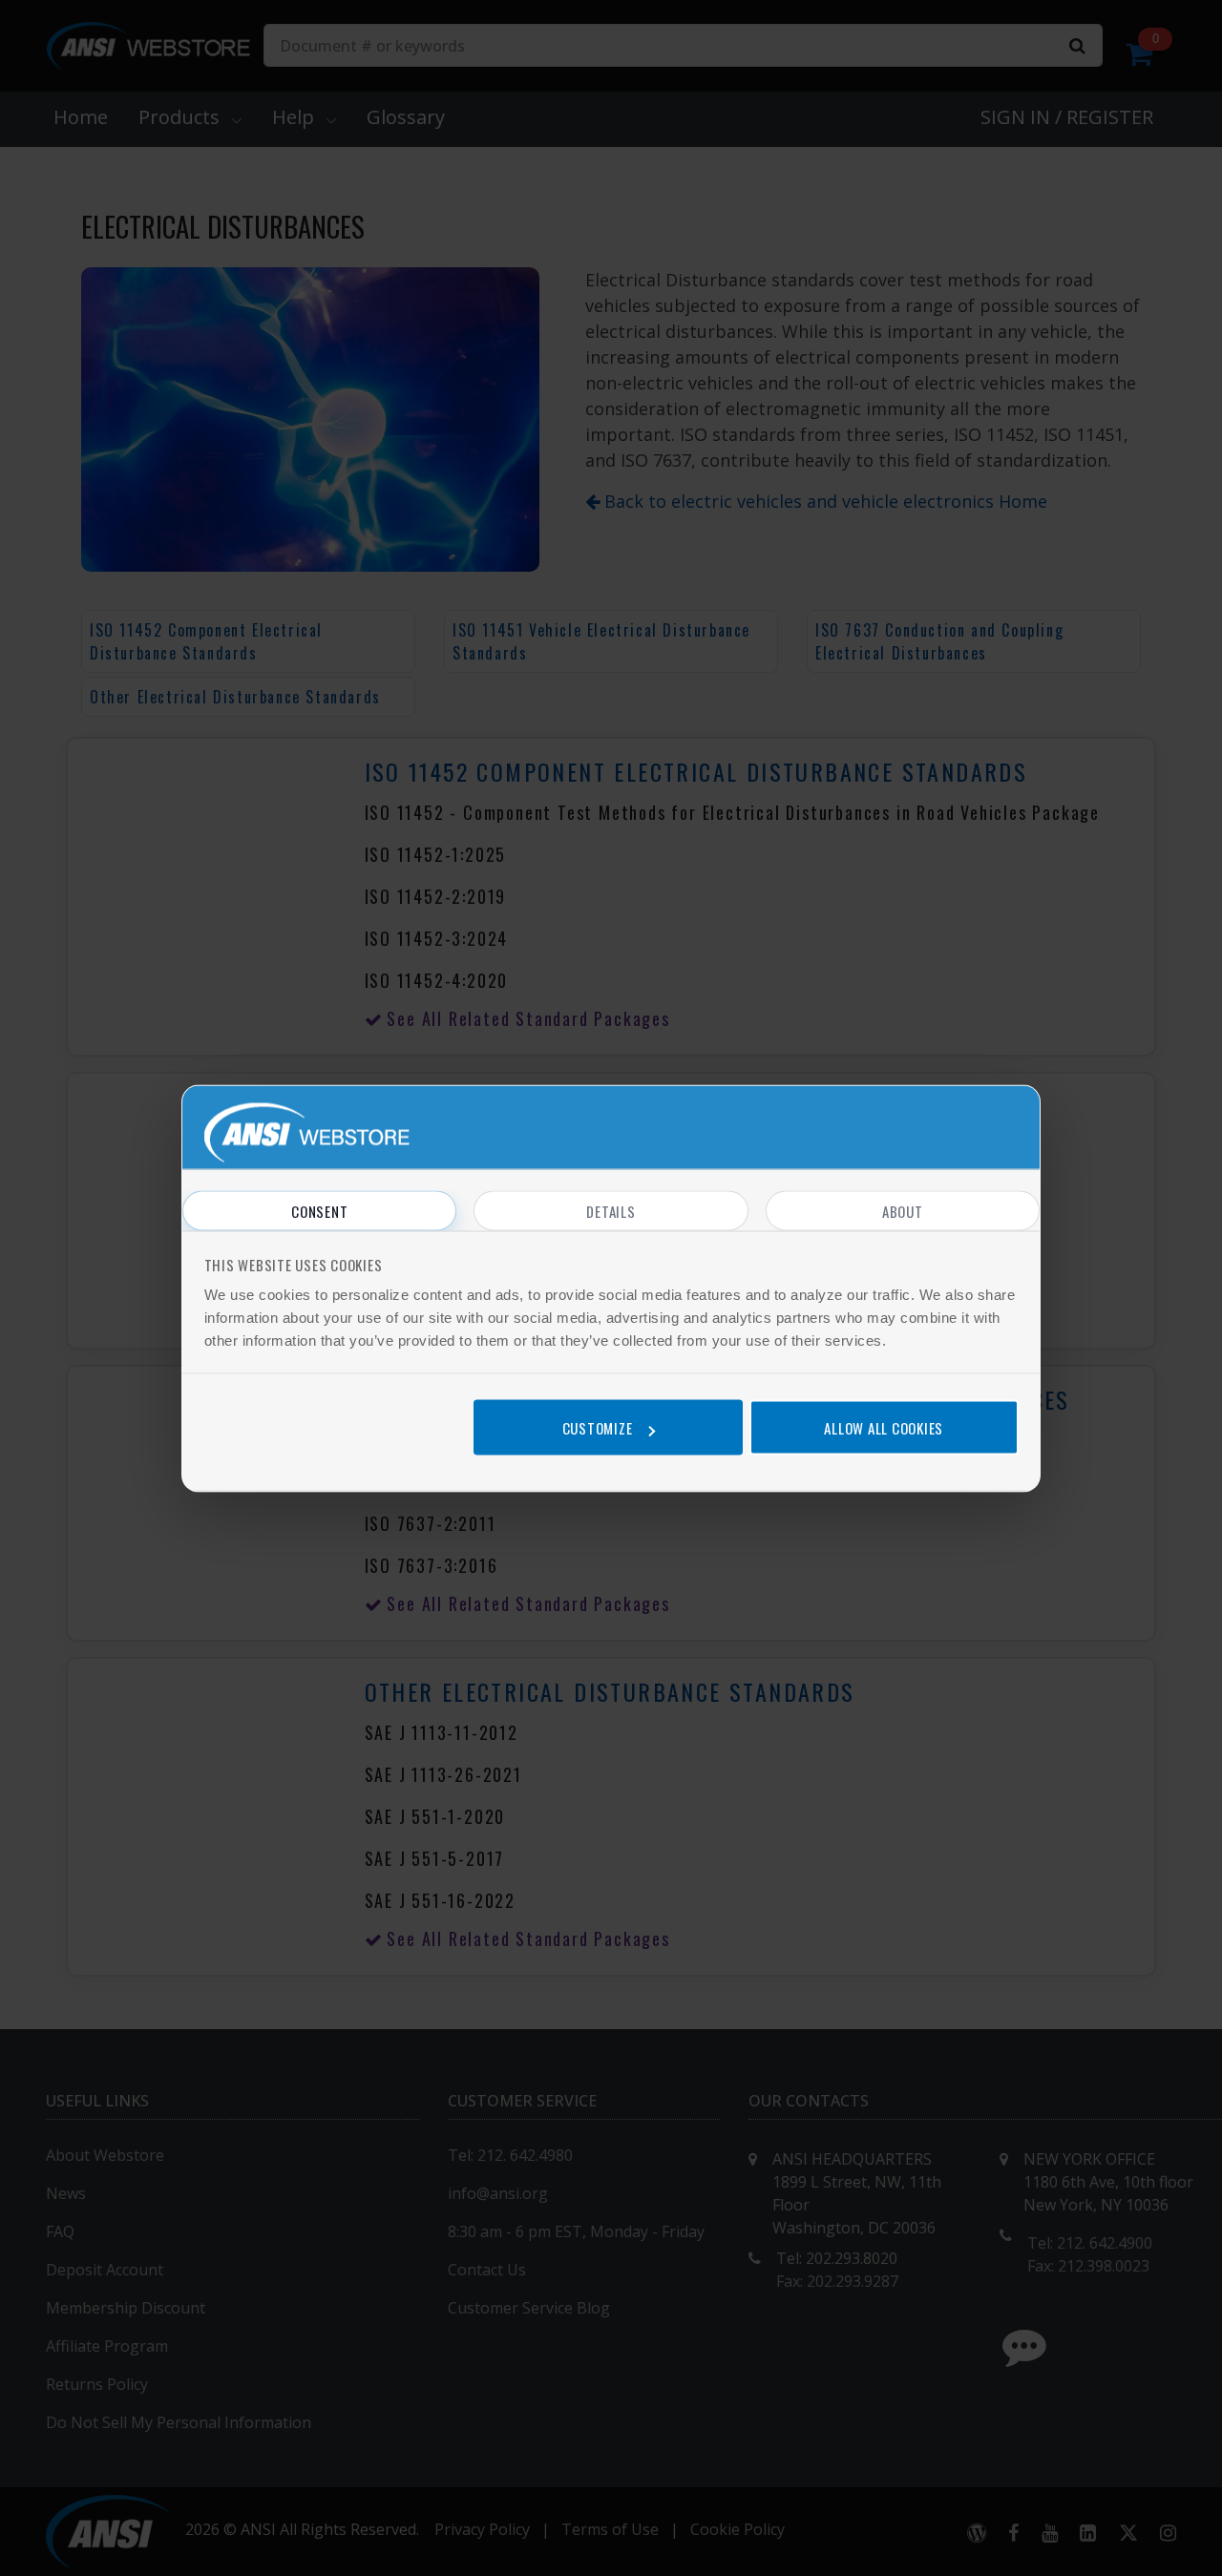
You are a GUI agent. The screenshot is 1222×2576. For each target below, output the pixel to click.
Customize (598, 1428)
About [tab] (903, 1210)
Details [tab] (611, 1210)
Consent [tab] (319, 1210)
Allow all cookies (884, 1428)
